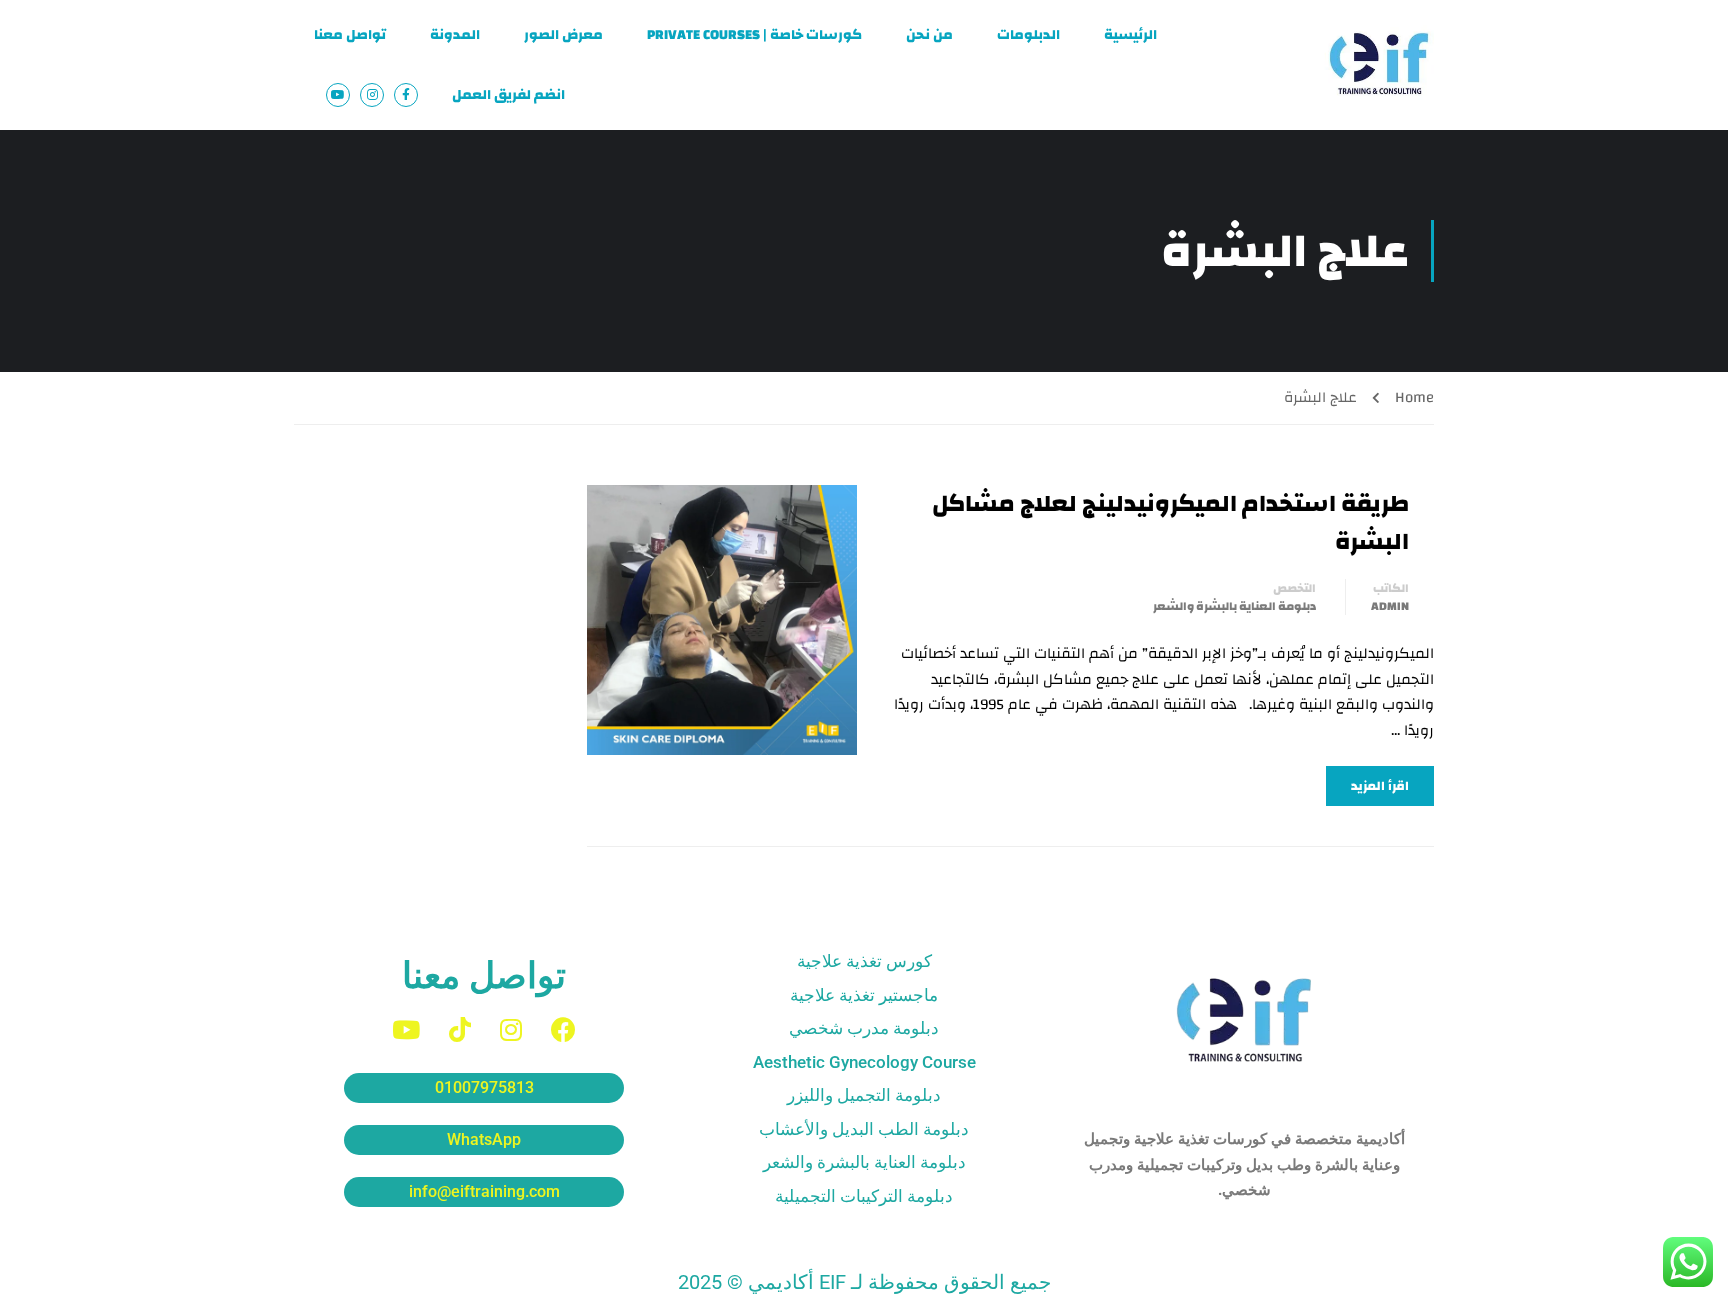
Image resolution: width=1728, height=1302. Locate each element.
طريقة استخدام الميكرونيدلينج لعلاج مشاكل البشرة (1170, 523)
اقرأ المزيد (1380, 786)
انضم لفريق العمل (508, 95)
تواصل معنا (350, 35)
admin (1390, 606)
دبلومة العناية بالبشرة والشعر (1234, 606)
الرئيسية (1130, 35)
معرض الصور (563, 35)
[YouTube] (406, 1029)
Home (1414, 397)
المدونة (455, 35)
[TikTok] (460, 1029)
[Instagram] (511, 1029)
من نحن (929, 35)
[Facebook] (563, 1029)
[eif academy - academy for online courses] (1379, 65)
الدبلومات (1028, 35)
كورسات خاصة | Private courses (754, 35)
